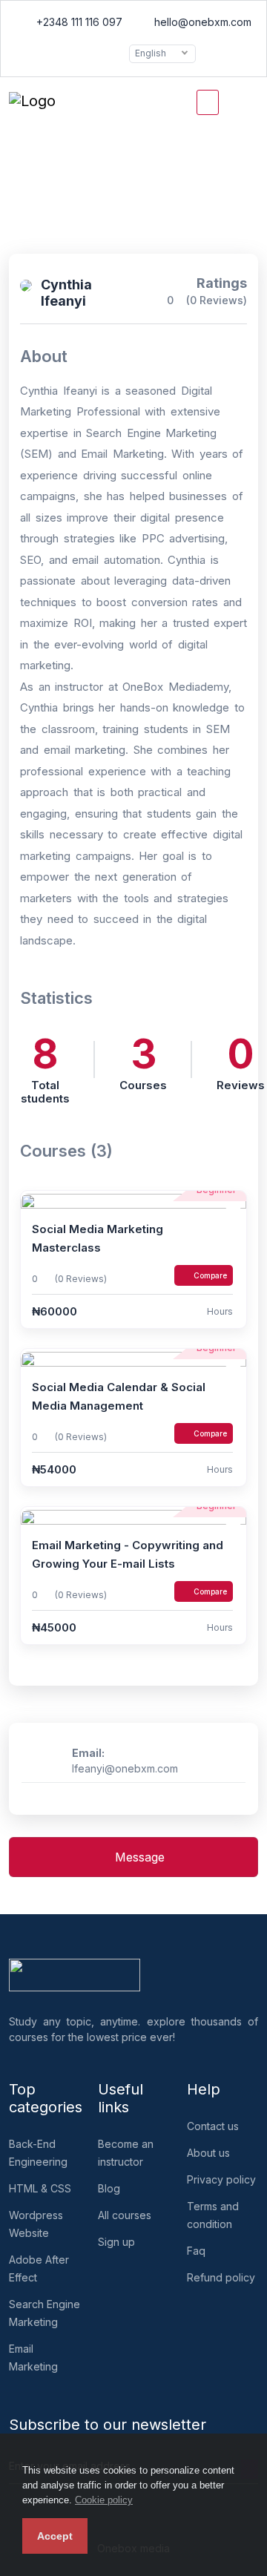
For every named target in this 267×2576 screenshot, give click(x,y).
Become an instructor (126, 2153)
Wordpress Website (36, 2224)
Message (138, 1857)
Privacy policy (221, 2179)
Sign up (116, 2242)
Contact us (213, 2126)
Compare (210, 1275)
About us (208, 2153)
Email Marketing (33, 2357)
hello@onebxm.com (201, 22)
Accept (55, 2536)
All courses (125, 2215)
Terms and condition (213, 2215)
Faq (196, 2251)
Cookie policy (104, 2500)
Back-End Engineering (38, 2153)
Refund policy (221, 2277)
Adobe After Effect (39, 2268)
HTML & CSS (40, 2188)
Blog (109, 2188)
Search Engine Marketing (44, 2313)
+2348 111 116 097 (78, 22)
